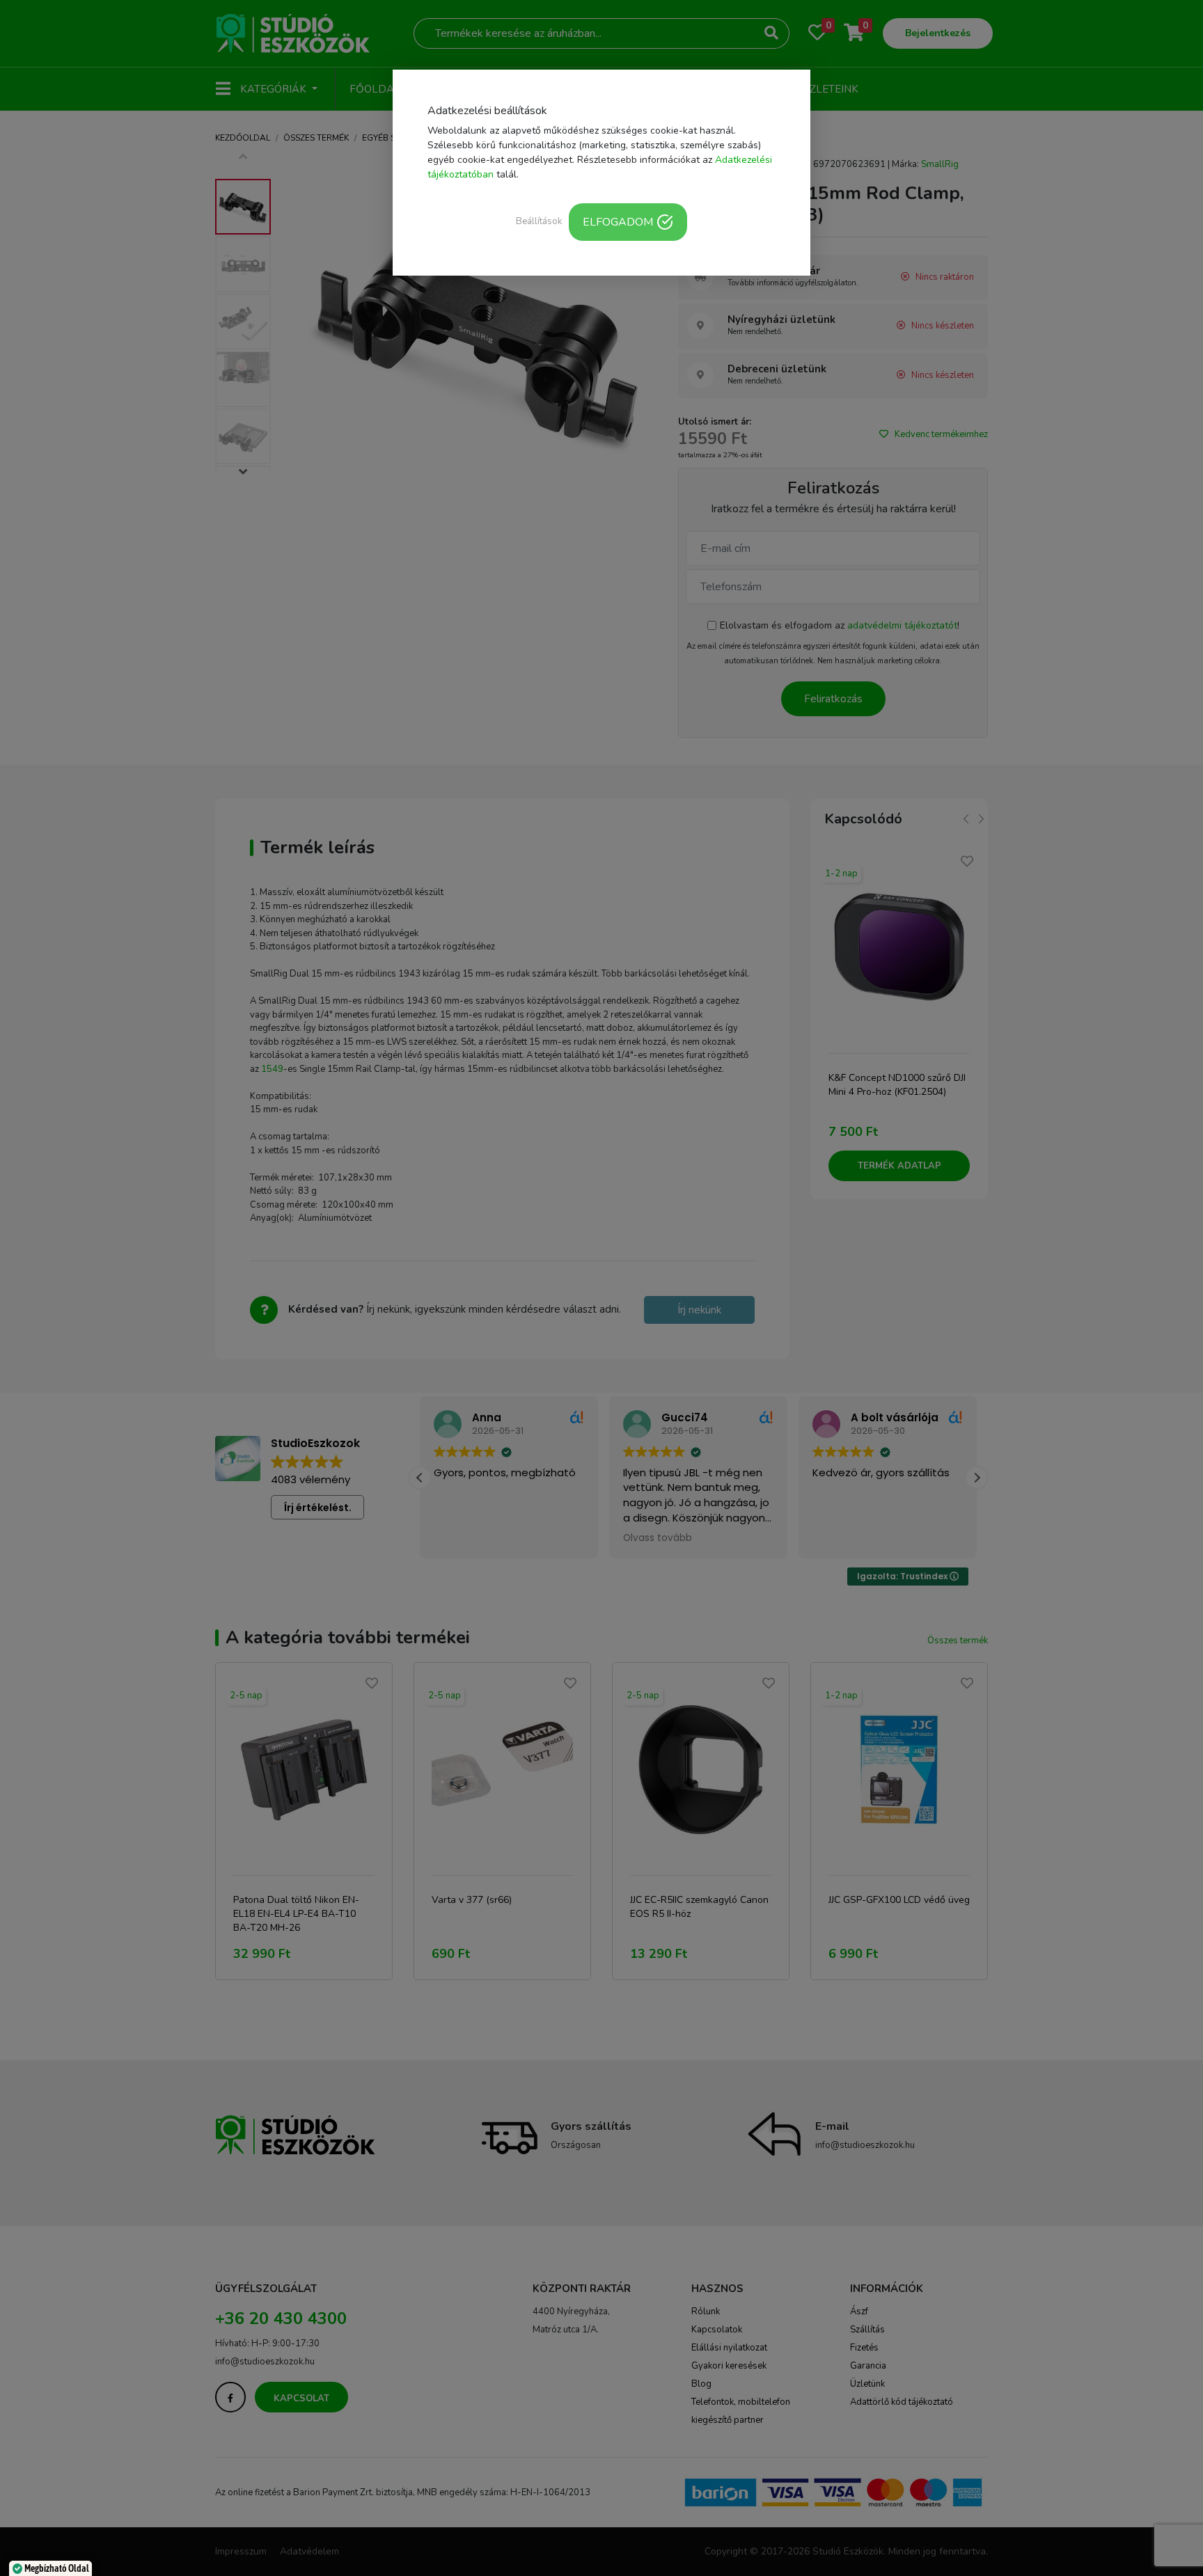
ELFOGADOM (618, 222)
